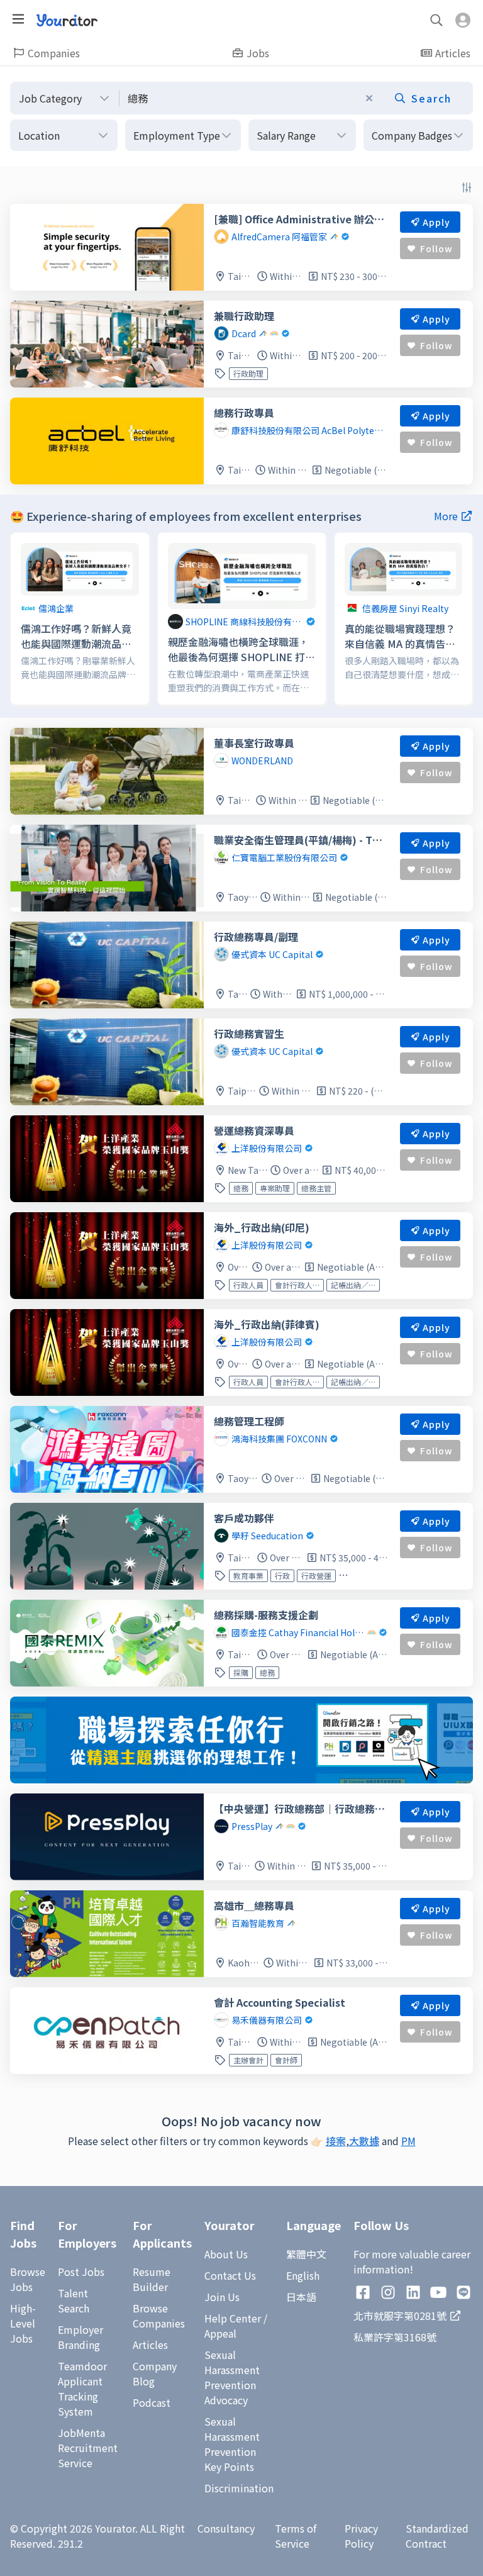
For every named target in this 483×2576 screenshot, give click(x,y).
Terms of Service (296, 2536)
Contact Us (230, 2275)
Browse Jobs (28, 2279)
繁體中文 (306, 2254)
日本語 (301, 2297)
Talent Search (74, 2300)
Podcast (152, 2402)
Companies (54, 53)
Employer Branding (80, 2337)
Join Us (222, 2297)
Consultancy (226, 2528)
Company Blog (155, 2373)
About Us (226, 2254)
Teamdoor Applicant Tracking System (82, 2389)
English (303, 2275)
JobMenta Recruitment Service (88, 2448)
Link (21, 540)
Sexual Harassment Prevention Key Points (232, 2444)
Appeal (220, 2333)
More (446, 516)
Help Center (233, 2318)
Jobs (258, 53)
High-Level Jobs (23, 2323)
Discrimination (239, 2488)
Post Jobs (81, 2272)
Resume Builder (152, 2279)
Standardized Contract (437, 2536)
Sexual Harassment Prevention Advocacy (232, 2377)
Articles (453, 53)
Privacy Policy (361, 2536)
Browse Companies (159, 2316)
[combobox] (296, 98)
